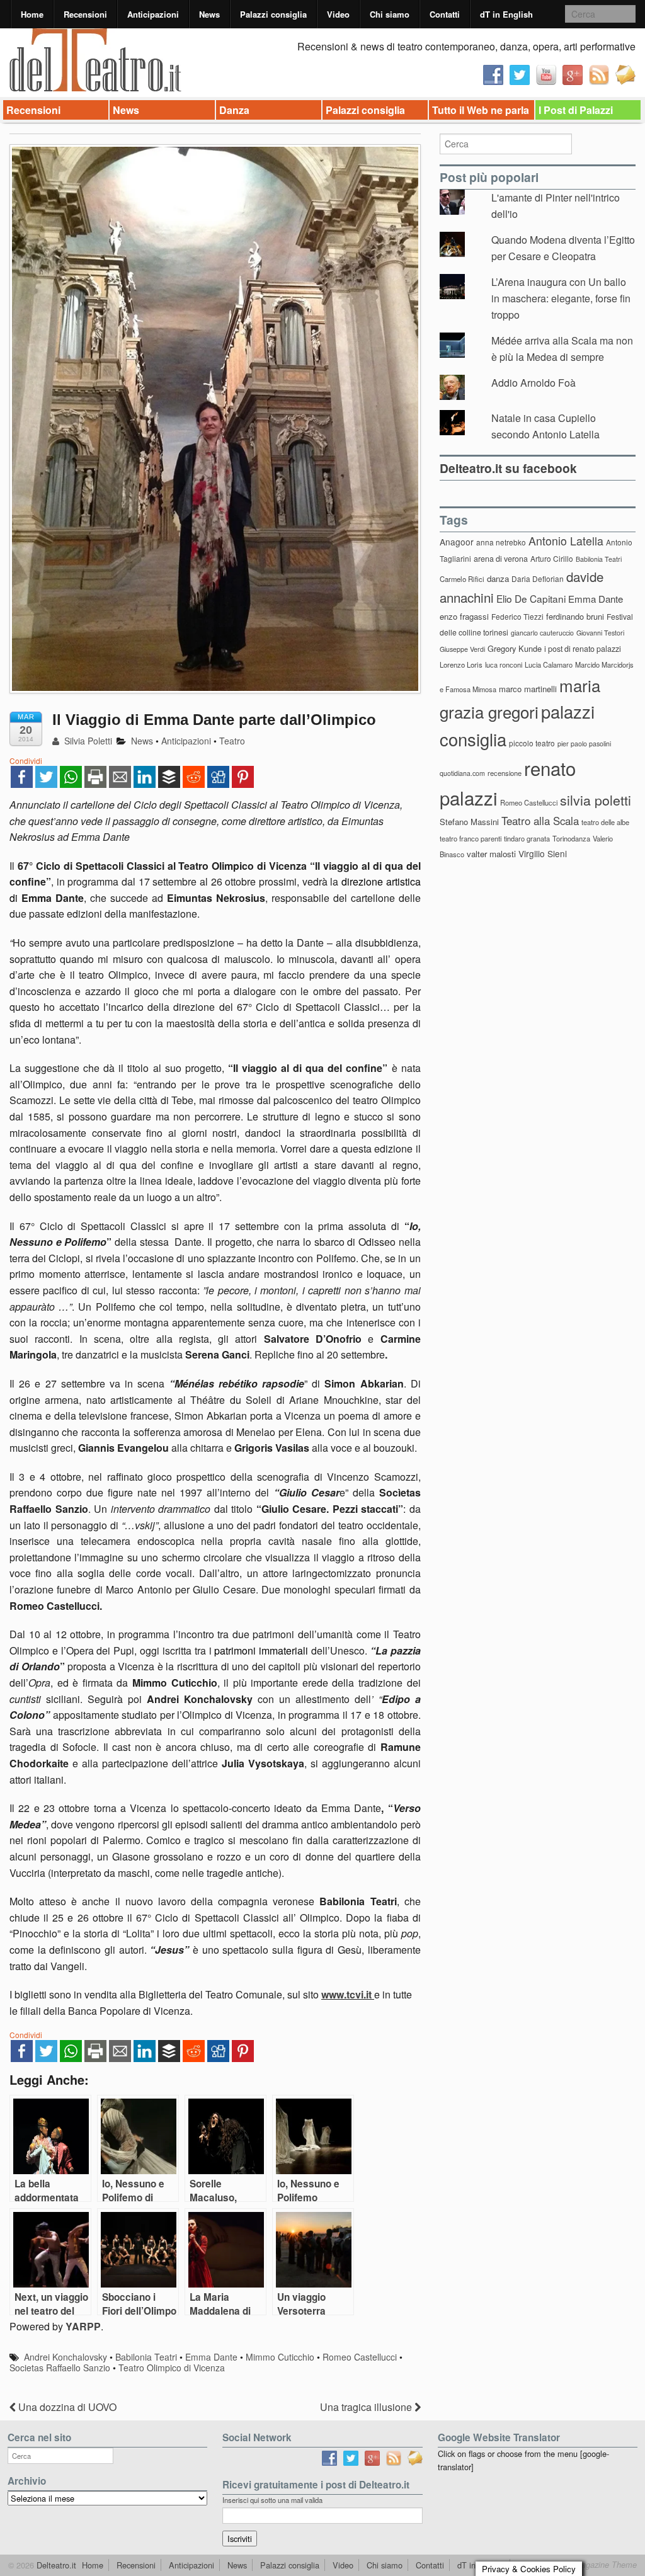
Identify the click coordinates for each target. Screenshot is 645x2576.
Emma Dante (211, 2357)
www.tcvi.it (346, 1994)
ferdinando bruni (575, 616)
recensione (505, 773)
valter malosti (491, 854)
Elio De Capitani (531, 598)
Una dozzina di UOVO (66, 2407)
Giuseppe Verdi (462, 649)
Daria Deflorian (538, 578)
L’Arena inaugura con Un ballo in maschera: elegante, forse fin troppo (561, 298)
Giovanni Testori (600, 633)
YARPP (83, 2326)
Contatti (445, 14)
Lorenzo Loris (461, 664)
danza (498, 578)
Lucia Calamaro (549, 664)
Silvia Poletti (87, 741)
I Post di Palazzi (576, 110)
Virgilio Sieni (543, 853)
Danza (234, 110)
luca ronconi (504, 664)
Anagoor (457, 542)
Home (32, 14)
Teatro (232, 741)
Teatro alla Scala (540, 821)
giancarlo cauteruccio (542, 633)
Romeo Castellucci (360, 2357)
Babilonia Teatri (146, 2357)
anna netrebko (501, 542)
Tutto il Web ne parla (481, 110)
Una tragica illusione (367, 2407)
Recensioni (85, 14)
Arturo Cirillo (552, 558)
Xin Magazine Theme (598, 2565)
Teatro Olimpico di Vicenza (172, 2368)
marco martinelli (528, 689)
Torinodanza (571, 838)
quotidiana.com (462, 773)
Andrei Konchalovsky (66, 2357)
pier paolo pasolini (584, 744)
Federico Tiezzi (517, 616)
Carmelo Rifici (462, 579)
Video (338, 14)
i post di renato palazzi (583, 649)
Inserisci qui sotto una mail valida (272, 2500)
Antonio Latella (566, 541)
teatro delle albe (605, 822)
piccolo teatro (532, 743)
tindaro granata (527, 838)
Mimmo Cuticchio (280, 2357)
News (209, 14)
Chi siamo (390, 14)
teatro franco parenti (471, 838)
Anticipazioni (153, 14)
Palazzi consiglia (273, 14)
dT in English (506, 14)
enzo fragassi (464, 616)
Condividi (26, 761)
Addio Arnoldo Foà (534, 383)
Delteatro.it (55, 2565)
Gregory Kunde (515, 648)
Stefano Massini (469, 822)
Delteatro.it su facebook (508, 468)
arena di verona (501, 559)
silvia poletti (596, 800)
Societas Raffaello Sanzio (60, 2368)
